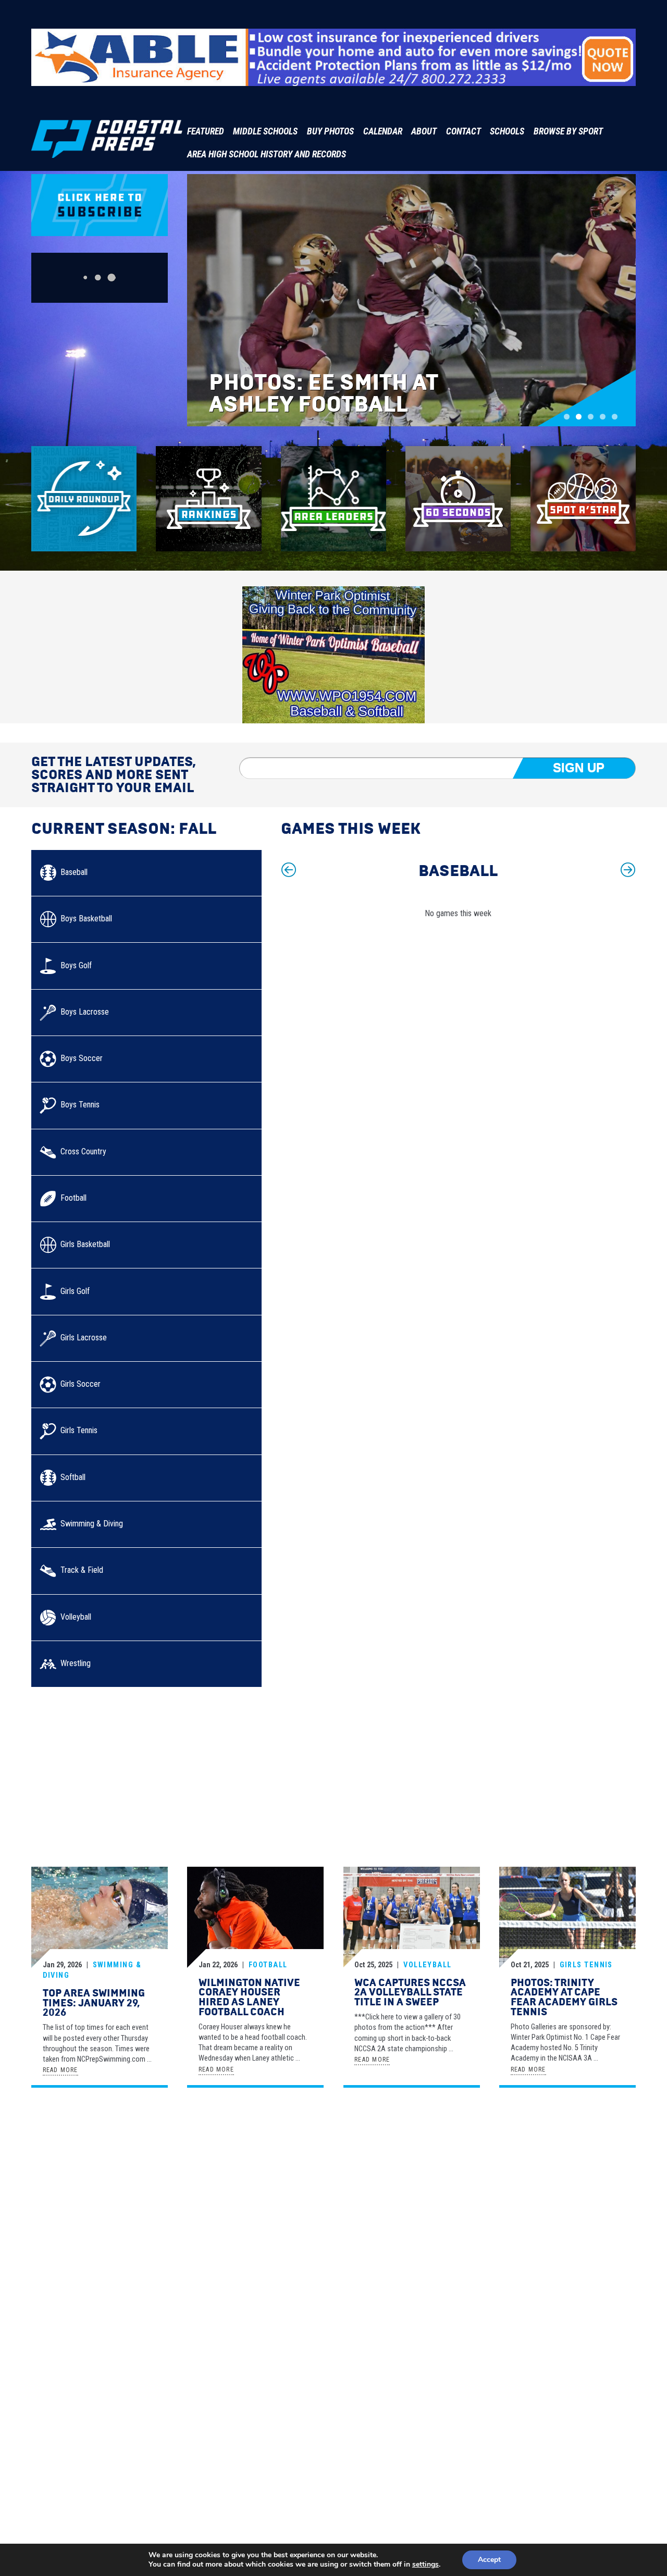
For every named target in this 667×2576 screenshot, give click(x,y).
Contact (464, 131)
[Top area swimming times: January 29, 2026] (100, 1918)
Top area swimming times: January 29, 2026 (94, 2003)
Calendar (383, 131)
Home (390, 2133)
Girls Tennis (586, 1965)
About (424, 131)
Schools (507, 131)
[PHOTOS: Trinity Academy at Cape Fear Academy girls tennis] (567, 1918)
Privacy (527, 2133)
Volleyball (427, 1965)
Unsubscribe (612, 2133)
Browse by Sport (568, 131)
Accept (489, 2560)
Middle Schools (265, 131)
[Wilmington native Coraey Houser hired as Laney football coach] (255, 1918)
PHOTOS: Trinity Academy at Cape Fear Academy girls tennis (564, 1997)
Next (628, 870)
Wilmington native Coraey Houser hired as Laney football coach (249, 1997)
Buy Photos (330, 131)
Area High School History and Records (267, 154)
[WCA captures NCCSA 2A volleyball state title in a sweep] (412, 1918)
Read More (60, 2070)
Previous (289, 870)
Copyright (565, 2133)
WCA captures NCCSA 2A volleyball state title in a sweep (410, 1992)
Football (268, 1965)
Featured (206, 131)
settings (425, 2565)
